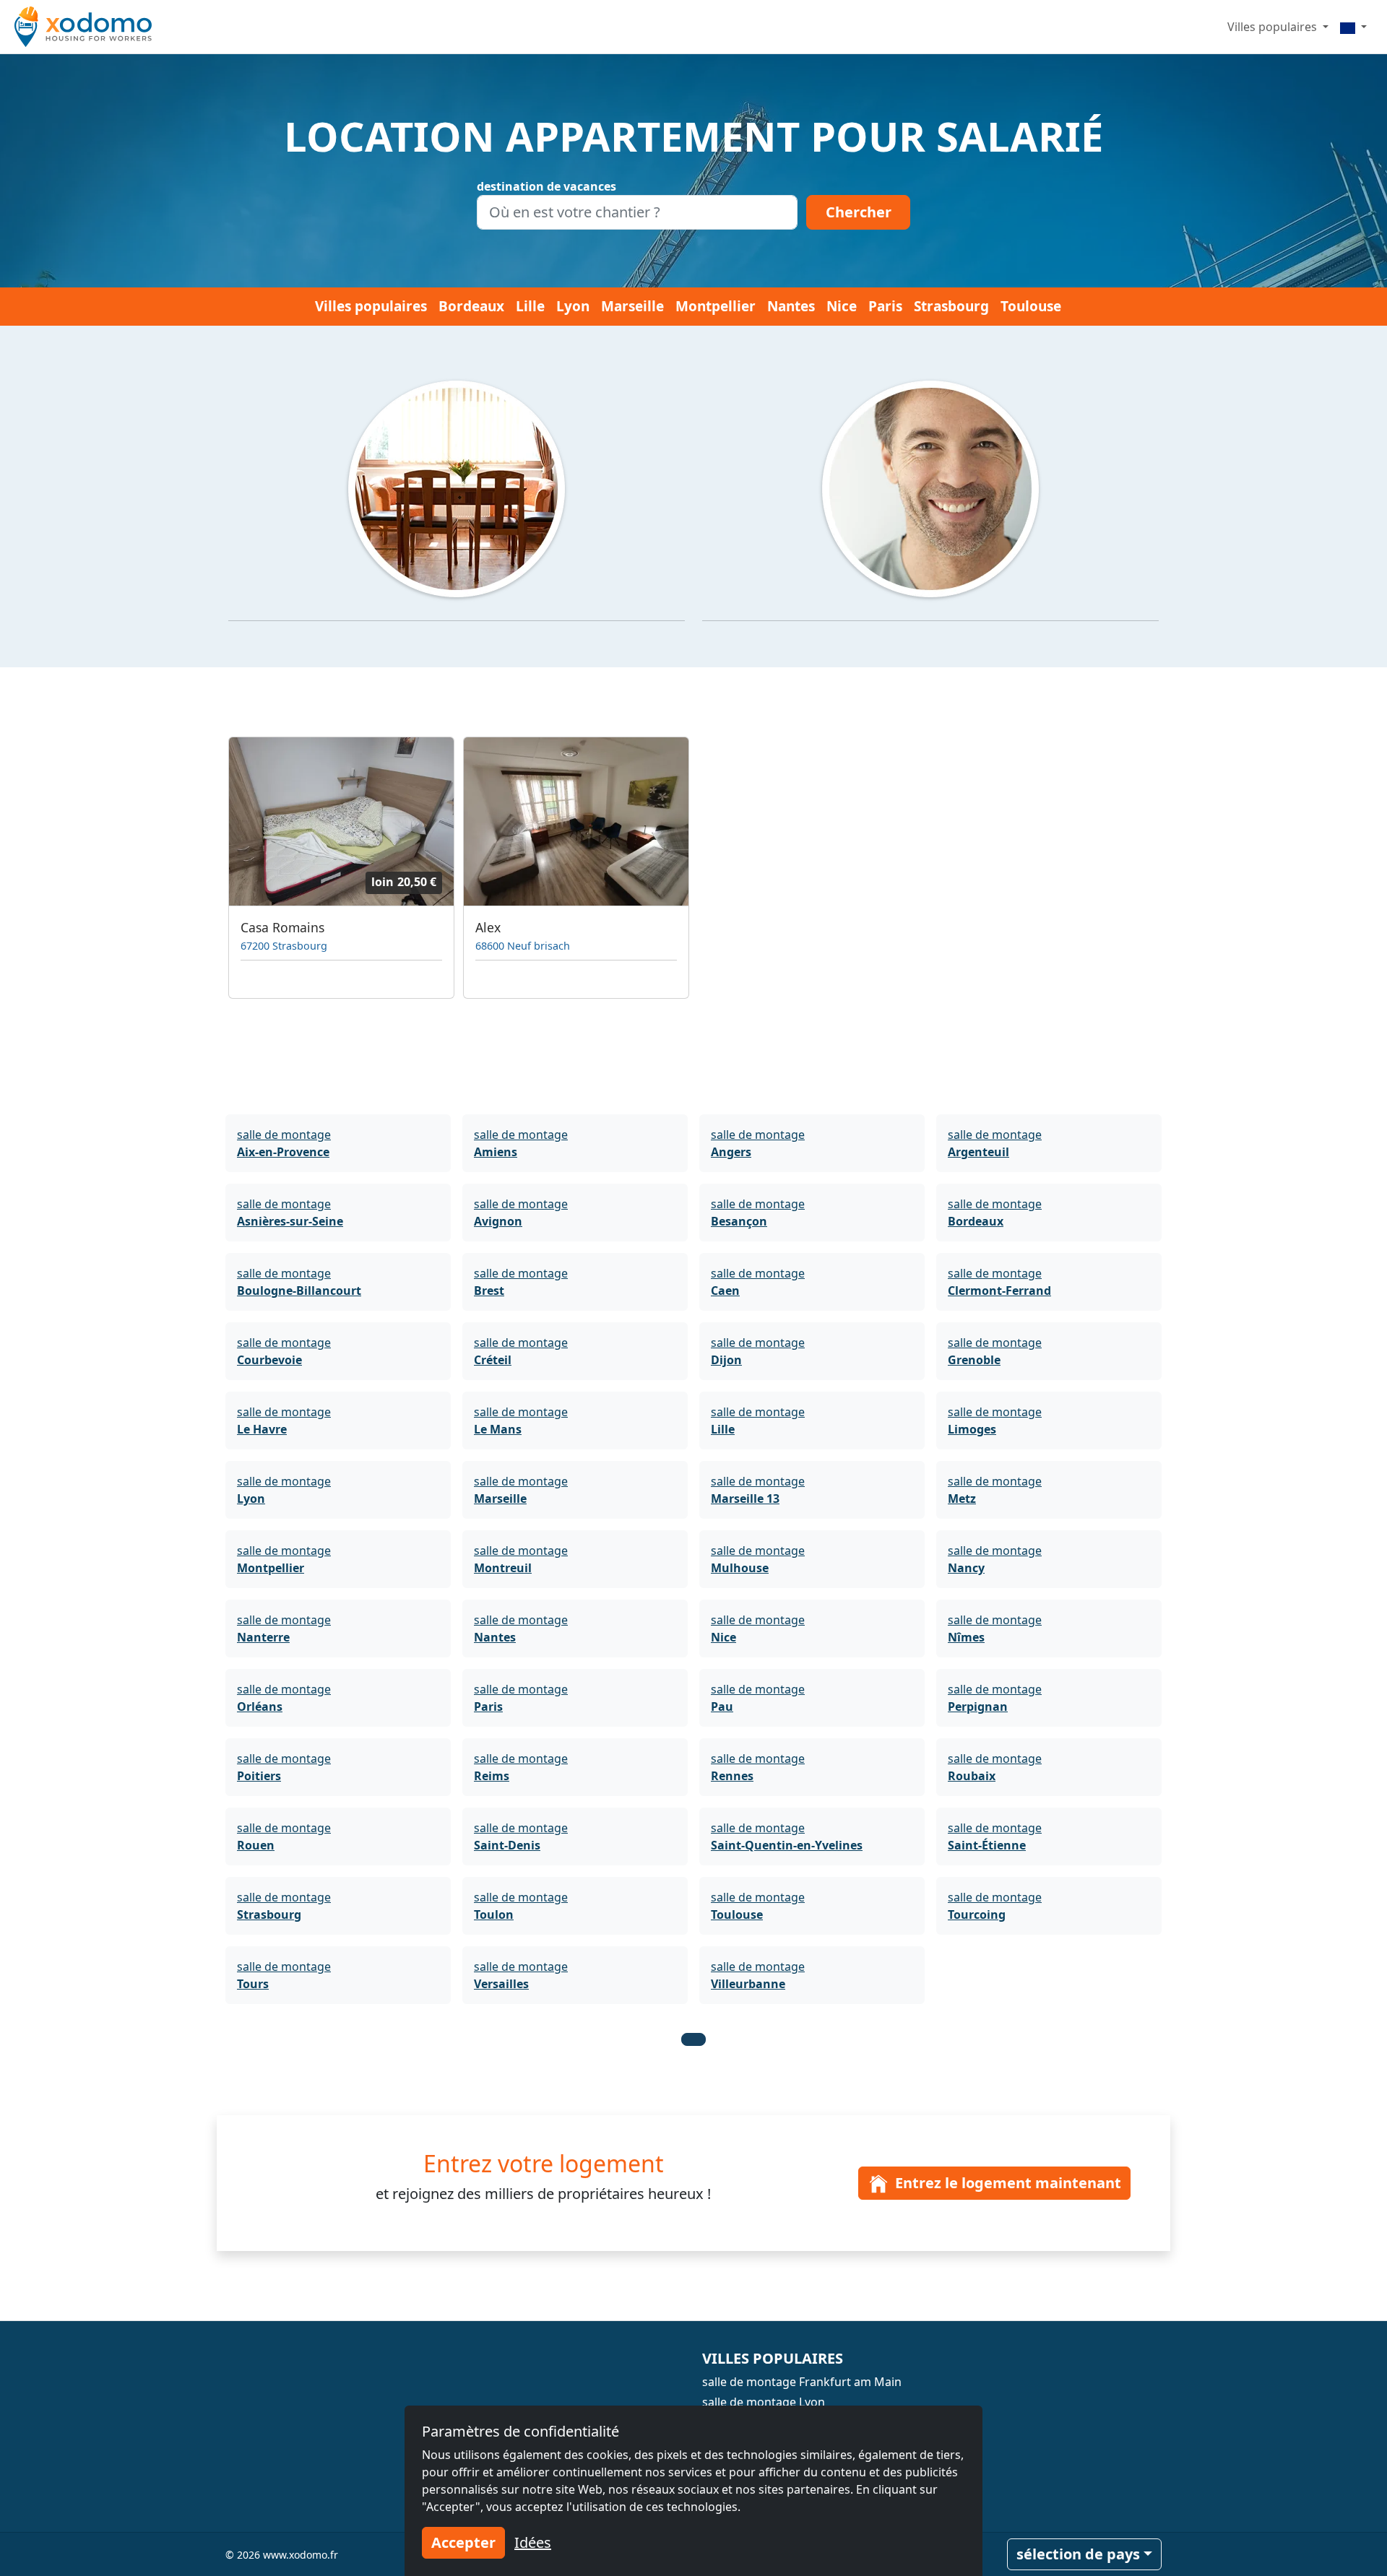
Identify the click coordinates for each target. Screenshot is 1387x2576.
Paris (885, 306)
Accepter (463, 2542)
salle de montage (284, 1143)
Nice (842, 306)
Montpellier (716, 306)
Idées (533, 2542)
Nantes (791, 306)
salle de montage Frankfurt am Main (802, 2382)
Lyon (573, 306)
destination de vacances (546, 186)
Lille (530, 306)
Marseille (632, 306)
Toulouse (1031, 306)
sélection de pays (1078, 2554)
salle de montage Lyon (764, 2402)
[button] (693, 2039)
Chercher (859, 212)
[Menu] (1353, 27)
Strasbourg (951, 306)
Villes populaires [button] (1274, 27)
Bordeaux (471, 306)
